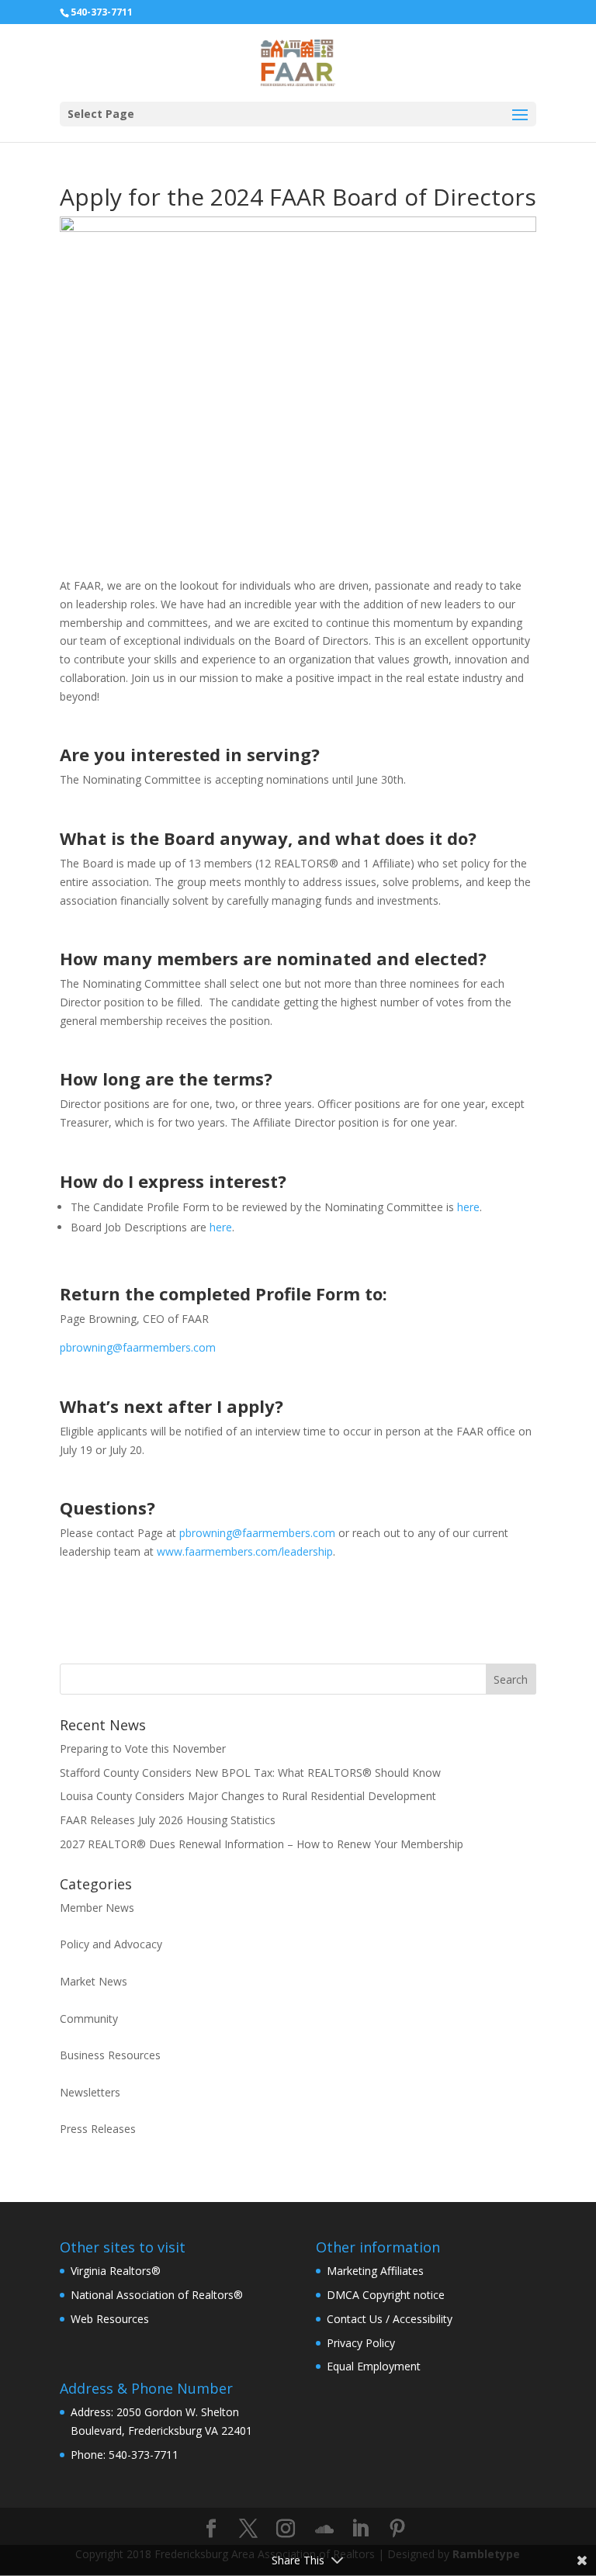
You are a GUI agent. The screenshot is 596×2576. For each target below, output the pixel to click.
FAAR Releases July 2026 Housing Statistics (168, 1820)
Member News (97, 1908)
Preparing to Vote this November (143, 1748)
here (468, 1207)
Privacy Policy (361, 2343)
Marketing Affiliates (375, 2271)
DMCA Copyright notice (386, 2295)
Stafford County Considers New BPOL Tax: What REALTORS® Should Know (250, 1773)
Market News (94, 1981)
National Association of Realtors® (157, 2295)
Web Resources (110, 2319)
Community (89, 2019)
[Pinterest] (397, 2529)
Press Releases (98, 2129)
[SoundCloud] (324, 2529)
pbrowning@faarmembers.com (138, 1347)
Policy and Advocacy (111, 1944)
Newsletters (90, 2092)
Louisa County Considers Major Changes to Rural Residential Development (248, 1796)
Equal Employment (374, 2366)
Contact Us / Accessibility (390, 2319)
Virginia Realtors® (116, 2271)
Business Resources (110, 2055)
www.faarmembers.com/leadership (245, 1551)
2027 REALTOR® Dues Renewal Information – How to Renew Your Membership (262, 1844)
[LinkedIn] (360, 2529)
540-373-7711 (102, 12)
